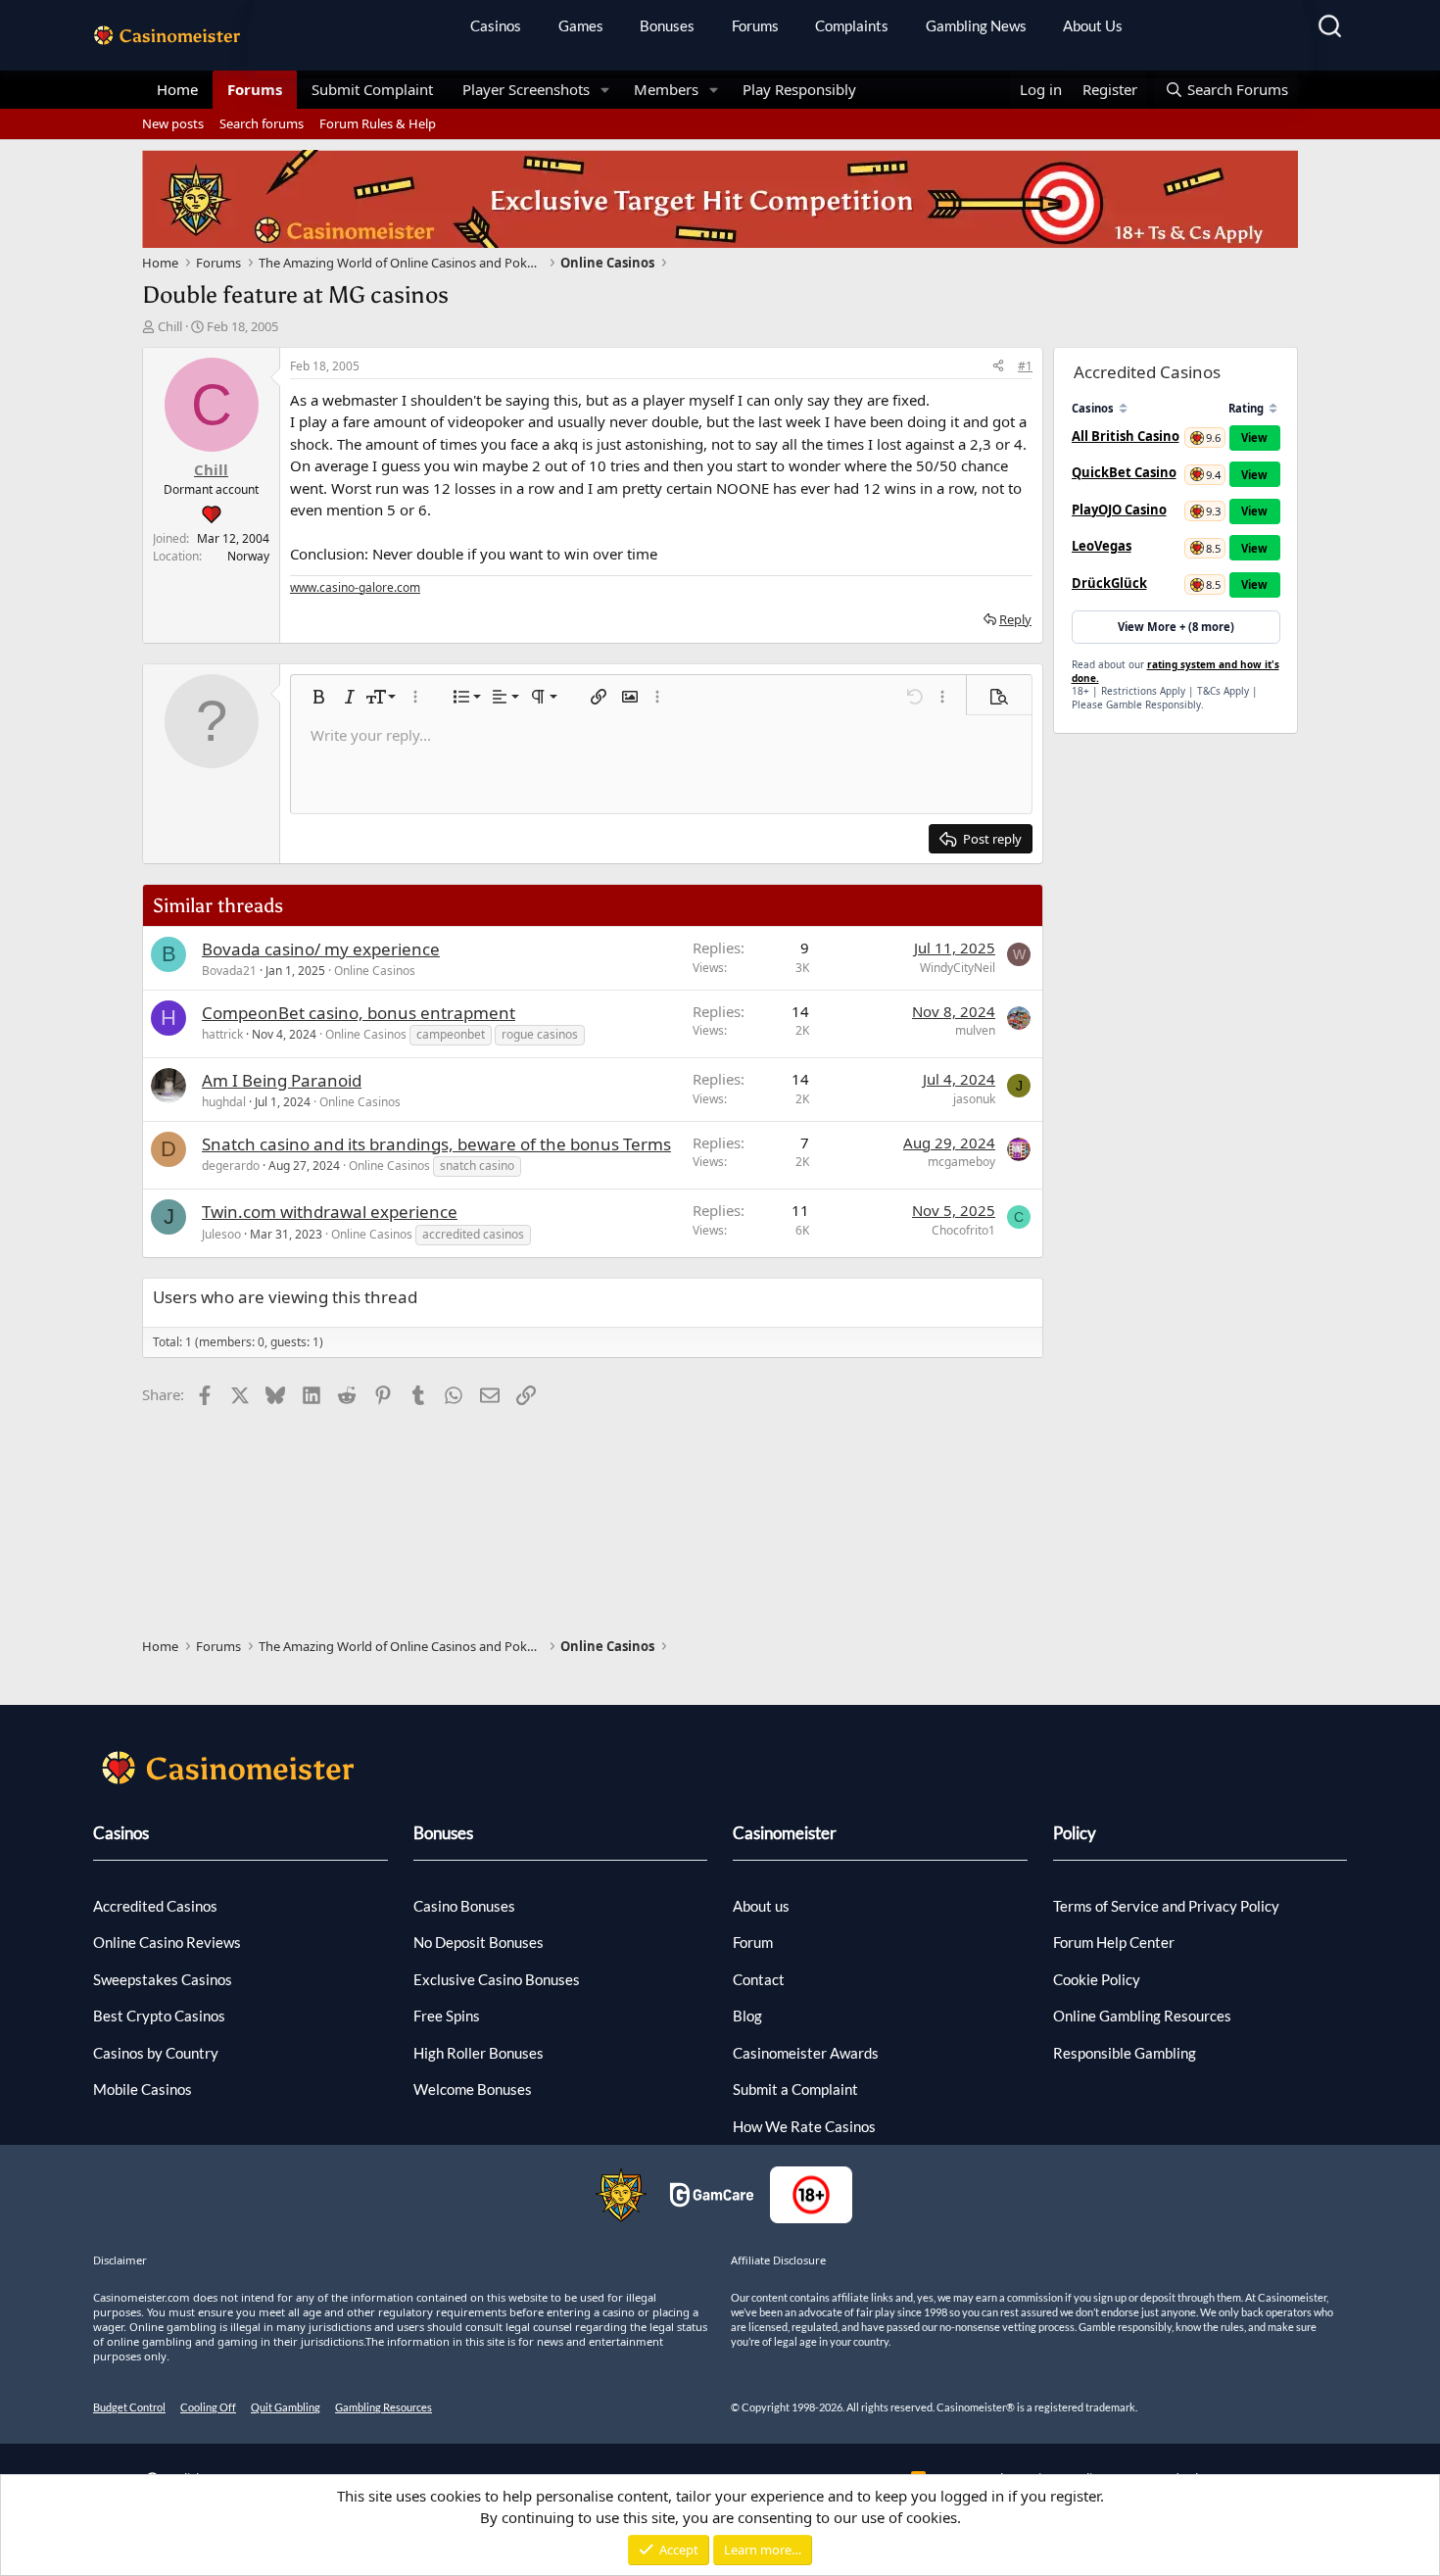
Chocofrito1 (963, 1230)
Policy (1075, 1833)
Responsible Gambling (1125, 2053)
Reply (1015, 619)
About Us (1093, 25)
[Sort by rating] (1273, 408)
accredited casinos (473, 1234)
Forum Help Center (1114, 1942)
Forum (753, 1942)
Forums (755, 25)
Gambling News (976, 25)
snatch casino (477, 1166)
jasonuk (974, 1099)
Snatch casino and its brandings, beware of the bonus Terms (436, 1144)
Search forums (262, 123)
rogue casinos (540, 1034)
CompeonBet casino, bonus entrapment (359, 1013)
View (1254, 437)
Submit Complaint (372, 89)
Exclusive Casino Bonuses (497, 1979)
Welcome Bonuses (473, 2089)
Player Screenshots (526, 89)
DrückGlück (1109, 583)
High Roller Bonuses (479, 2053)
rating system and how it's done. (1176, 671)
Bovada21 (229, 971)
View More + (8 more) (1176, 627)
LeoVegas (1102, 546)
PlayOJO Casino (1119, 510)
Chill (170, 326)
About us (761, 1906)
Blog (747, 2016)
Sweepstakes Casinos (163, 1979)
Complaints (852, 25)
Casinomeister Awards (806, 2053)
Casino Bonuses (464, 1906)
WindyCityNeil (958, 968)
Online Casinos (375, 971)
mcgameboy (961, 1162)
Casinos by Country (156, 2053)
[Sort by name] (1123, 408)
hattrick (222, 1034)
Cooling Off (208, 2407)
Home (177, 89)
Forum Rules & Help (378, 123)
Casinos (496, 25)
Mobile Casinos (143, 2089)
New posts (173, 123)
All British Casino (1126, 436)
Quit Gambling (286, 2407)
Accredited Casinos (155, 1906)
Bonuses (667, 25)
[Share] (998, 366)
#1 (1025, 366)
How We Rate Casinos (804, 2126)
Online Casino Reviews (167, 1942)
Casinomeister (785, 1833)
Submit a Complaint (795, 2089)
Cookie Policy (1097, 1979)
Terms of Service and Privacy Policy (1166, 1906)
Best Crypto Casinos (159, 2016)
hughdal (224, 1102)
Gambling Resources (384, 2407)
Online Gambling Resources (1142, 2016)
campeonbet (451, 1034)
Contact (759, 1979)
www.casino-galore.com (355, 587)
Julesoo (221, 1234)
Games (581, 25)
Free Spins (447, 2016)
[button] (605, 90)
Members (666, 89)
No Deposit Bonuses (479, 1942)
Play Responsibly (799, 89)
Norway (248, 556)
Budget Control (129, 2407)
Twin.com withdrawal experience (330, 1212)
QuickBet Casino (1124, 472)
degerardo (231, 1166)
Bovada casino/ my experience (321, 949)
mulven (975, 1030)
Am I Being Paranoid (282, 1080)
